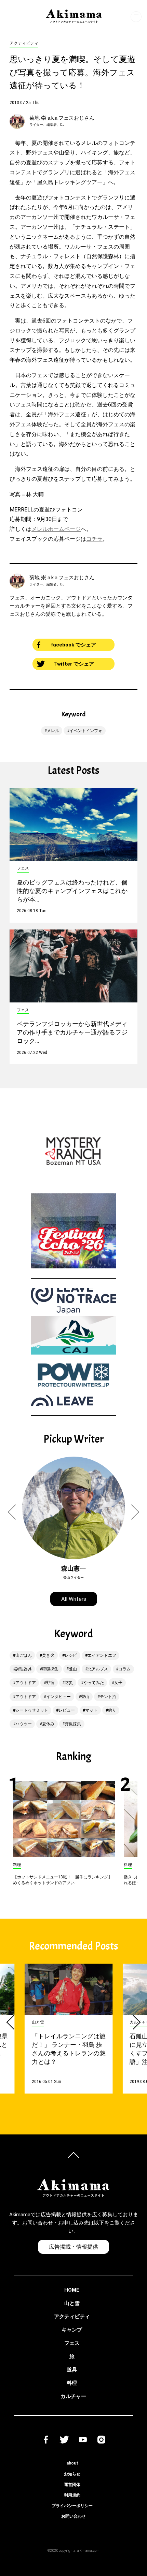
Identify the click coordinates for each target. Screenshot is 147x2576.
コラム (124, 1669)
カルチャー (73, 2396)
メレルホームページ (56, 529)
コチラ (94, 539)
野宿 (50, 1683)
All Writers (74, 1599)
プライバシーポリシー (72, 2506)
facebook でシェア (73, 645)
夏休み (48, 1724)
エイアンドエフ (102, 1655)
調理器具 (24, 1669)
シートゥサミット (32, 1710)
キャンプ (72, 2330)
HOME (72, 2290)
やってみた (94, 1683)
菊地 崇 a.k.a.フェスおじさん (62, 118)
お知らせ (72, 2474)
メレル (53, 731)
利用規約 (72, 2495)
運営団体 (72, 2485)
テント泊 (108, 1697)
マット (91, 1710)
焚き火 (48, 1655)
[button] (16, 1512)
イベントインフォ (86, 731)
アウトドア (26, 1683)
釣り (112, 1710)
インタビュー (58, 1697)
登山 (73, 1669)
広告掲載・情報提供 (73, 2247)
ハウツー (24, 1724)
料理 (72, 2383)
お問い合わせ (73, 2516)
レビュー (67, 1710)
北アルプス (98, 1669)
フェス (72, 2343)
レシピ (71, 1655)
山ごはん (24, 1655)
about (72, 2463)
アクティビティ (72, 2317)
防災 (69, 1683)
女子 (118, 1683)
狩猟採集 (50, 1669)
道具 (72, 2370)
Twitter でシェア (74, 664)
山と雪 (72, 2303)
